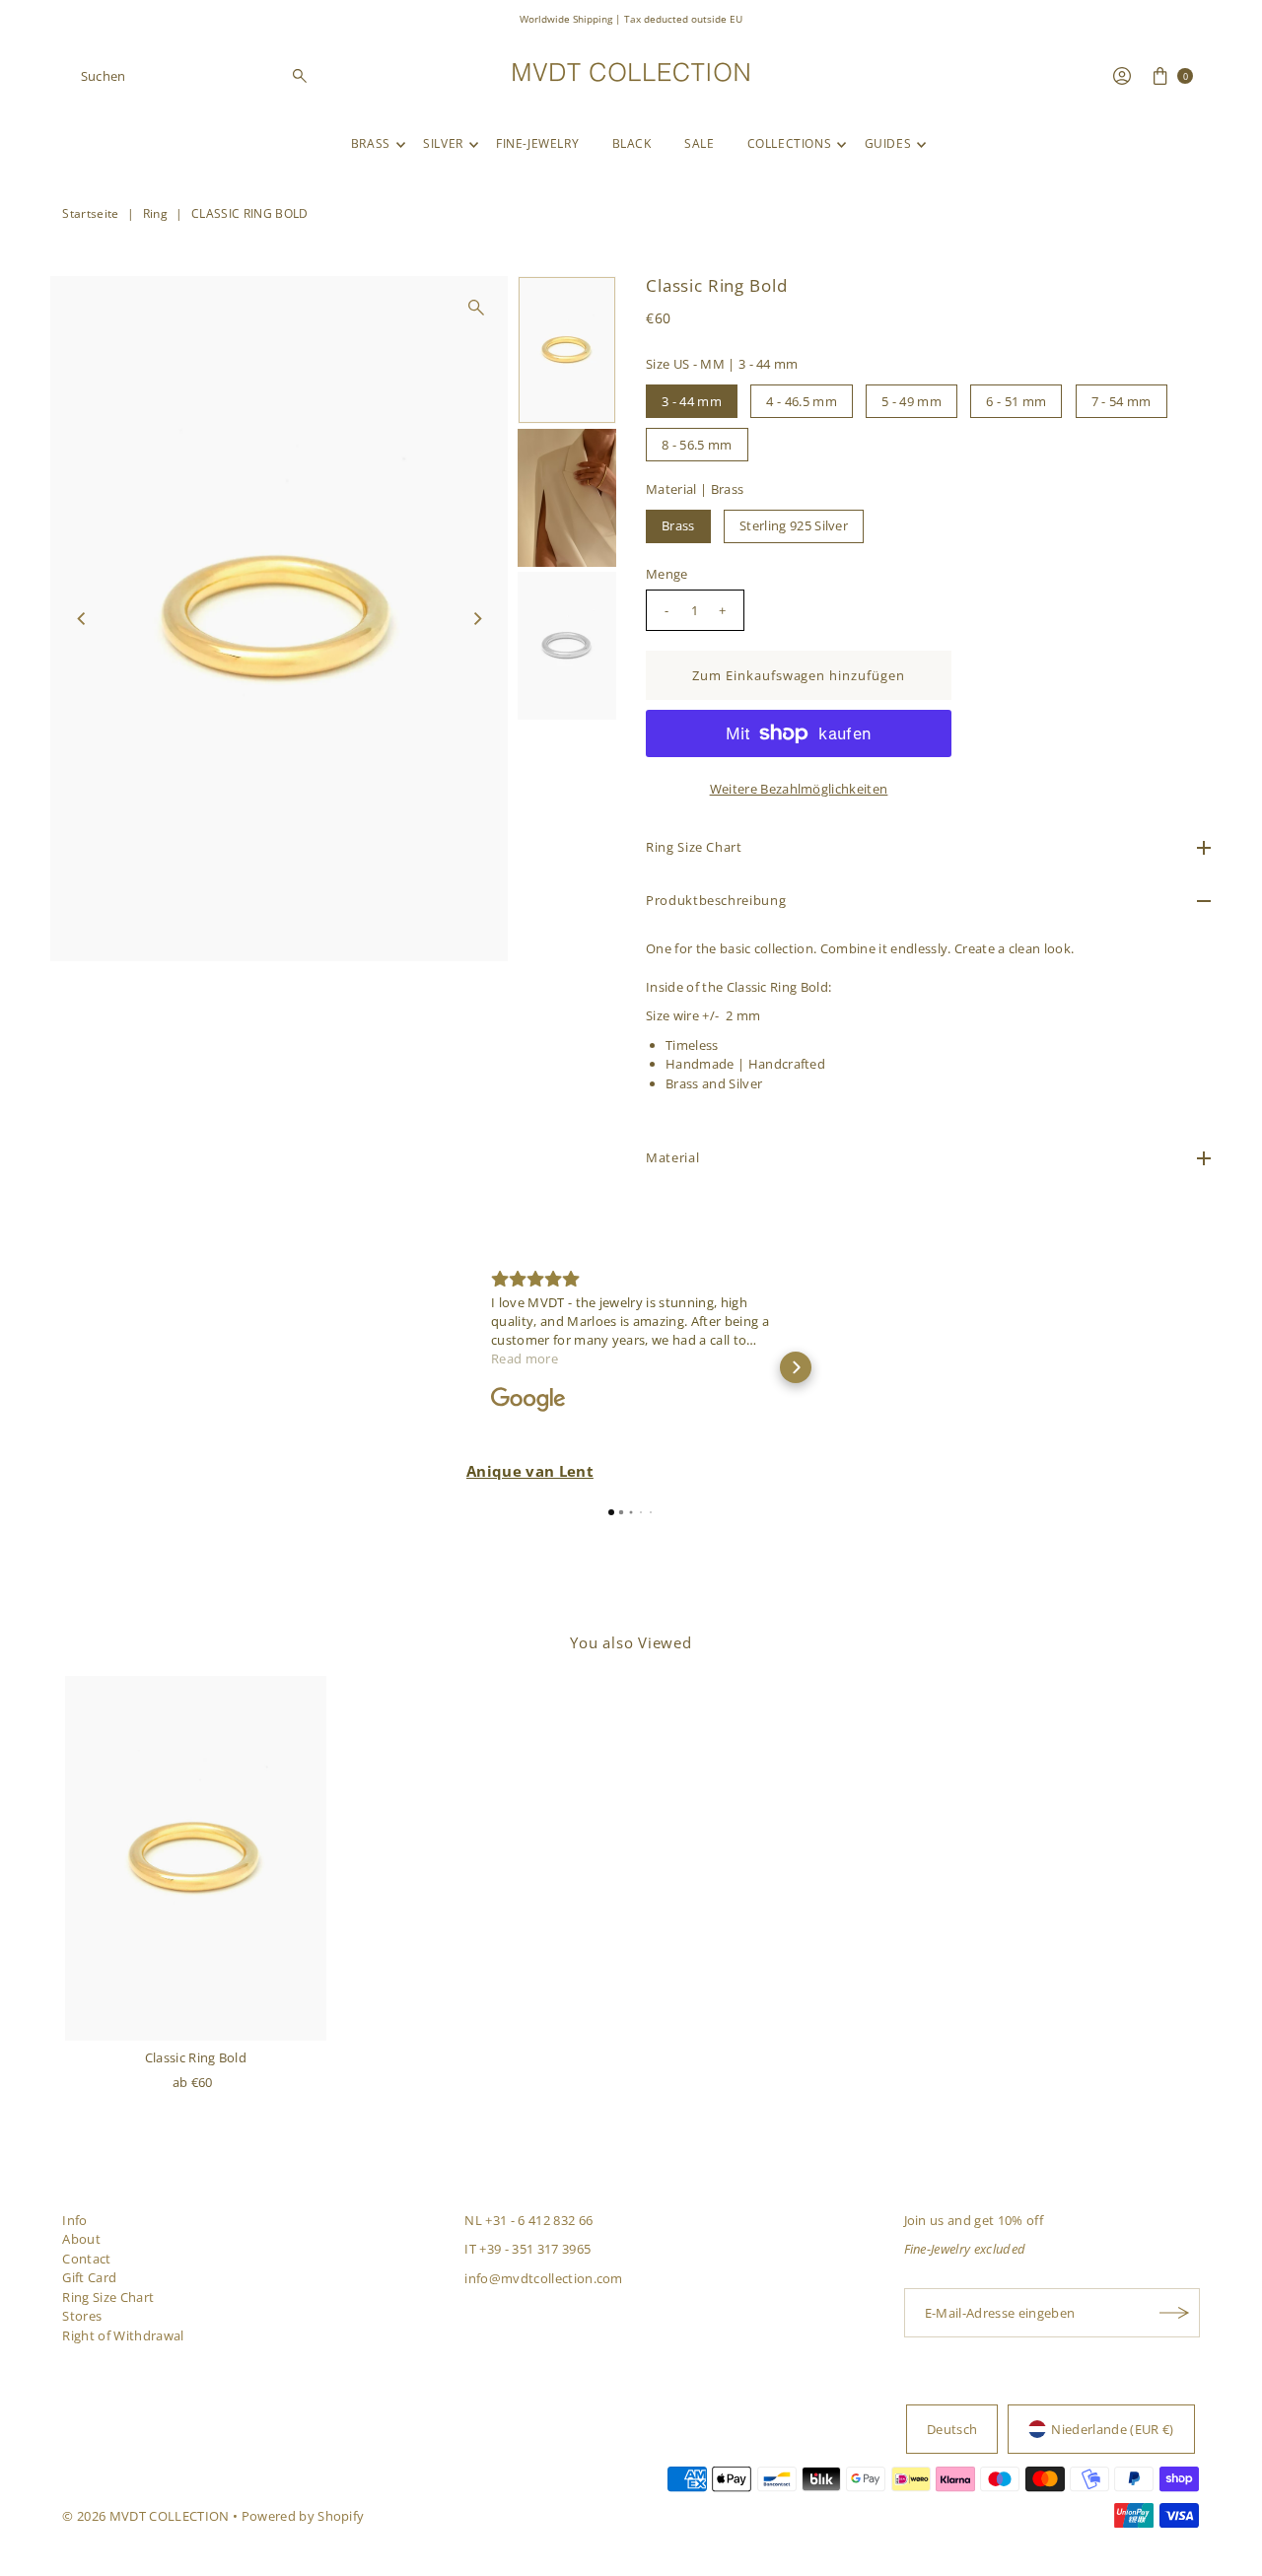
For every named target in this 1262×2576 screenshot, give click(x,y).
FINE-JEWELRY (537, 143)
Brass (678, 525)
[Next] (476, 618)
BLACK (632, 143)
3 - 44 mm (692, 401)
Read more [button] (525, 1358)
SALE (699, 143)
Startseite (90, 213)
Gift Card (89, 2277)
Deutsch (952, 2429)
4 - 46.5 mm (802, 401)
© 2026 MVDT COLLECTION (145, 2516)
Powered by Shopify (303, 2516)
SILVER (443, 143)
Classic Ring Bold (196, 2057)
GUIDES (888, 143)
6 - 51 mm (1016, 401)
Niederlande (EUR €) (1112, 2429)
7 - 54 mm (1122, 401)
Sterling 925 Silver (794, 525)
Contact (86, 2259)
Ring (155, 213)
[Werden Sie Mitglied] (1175, 2313)
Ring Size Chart (108, 2297)
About (81, 2239)
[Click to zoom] (476, 308)
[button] (466, 1367)
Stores (82, 2316)
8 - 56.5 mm (697, 445)
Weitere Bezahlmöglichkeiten (799, 789)
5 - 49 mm (911, 401)
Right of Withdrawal (123, 2335)
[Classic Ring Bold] (195, 1858)
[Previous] (82, 618)
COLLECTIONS (790, 143)
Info (74, 2220)
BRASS (371, 143)
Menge (667, 574)
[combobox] (195, 76)
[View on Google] (528, 1400)
